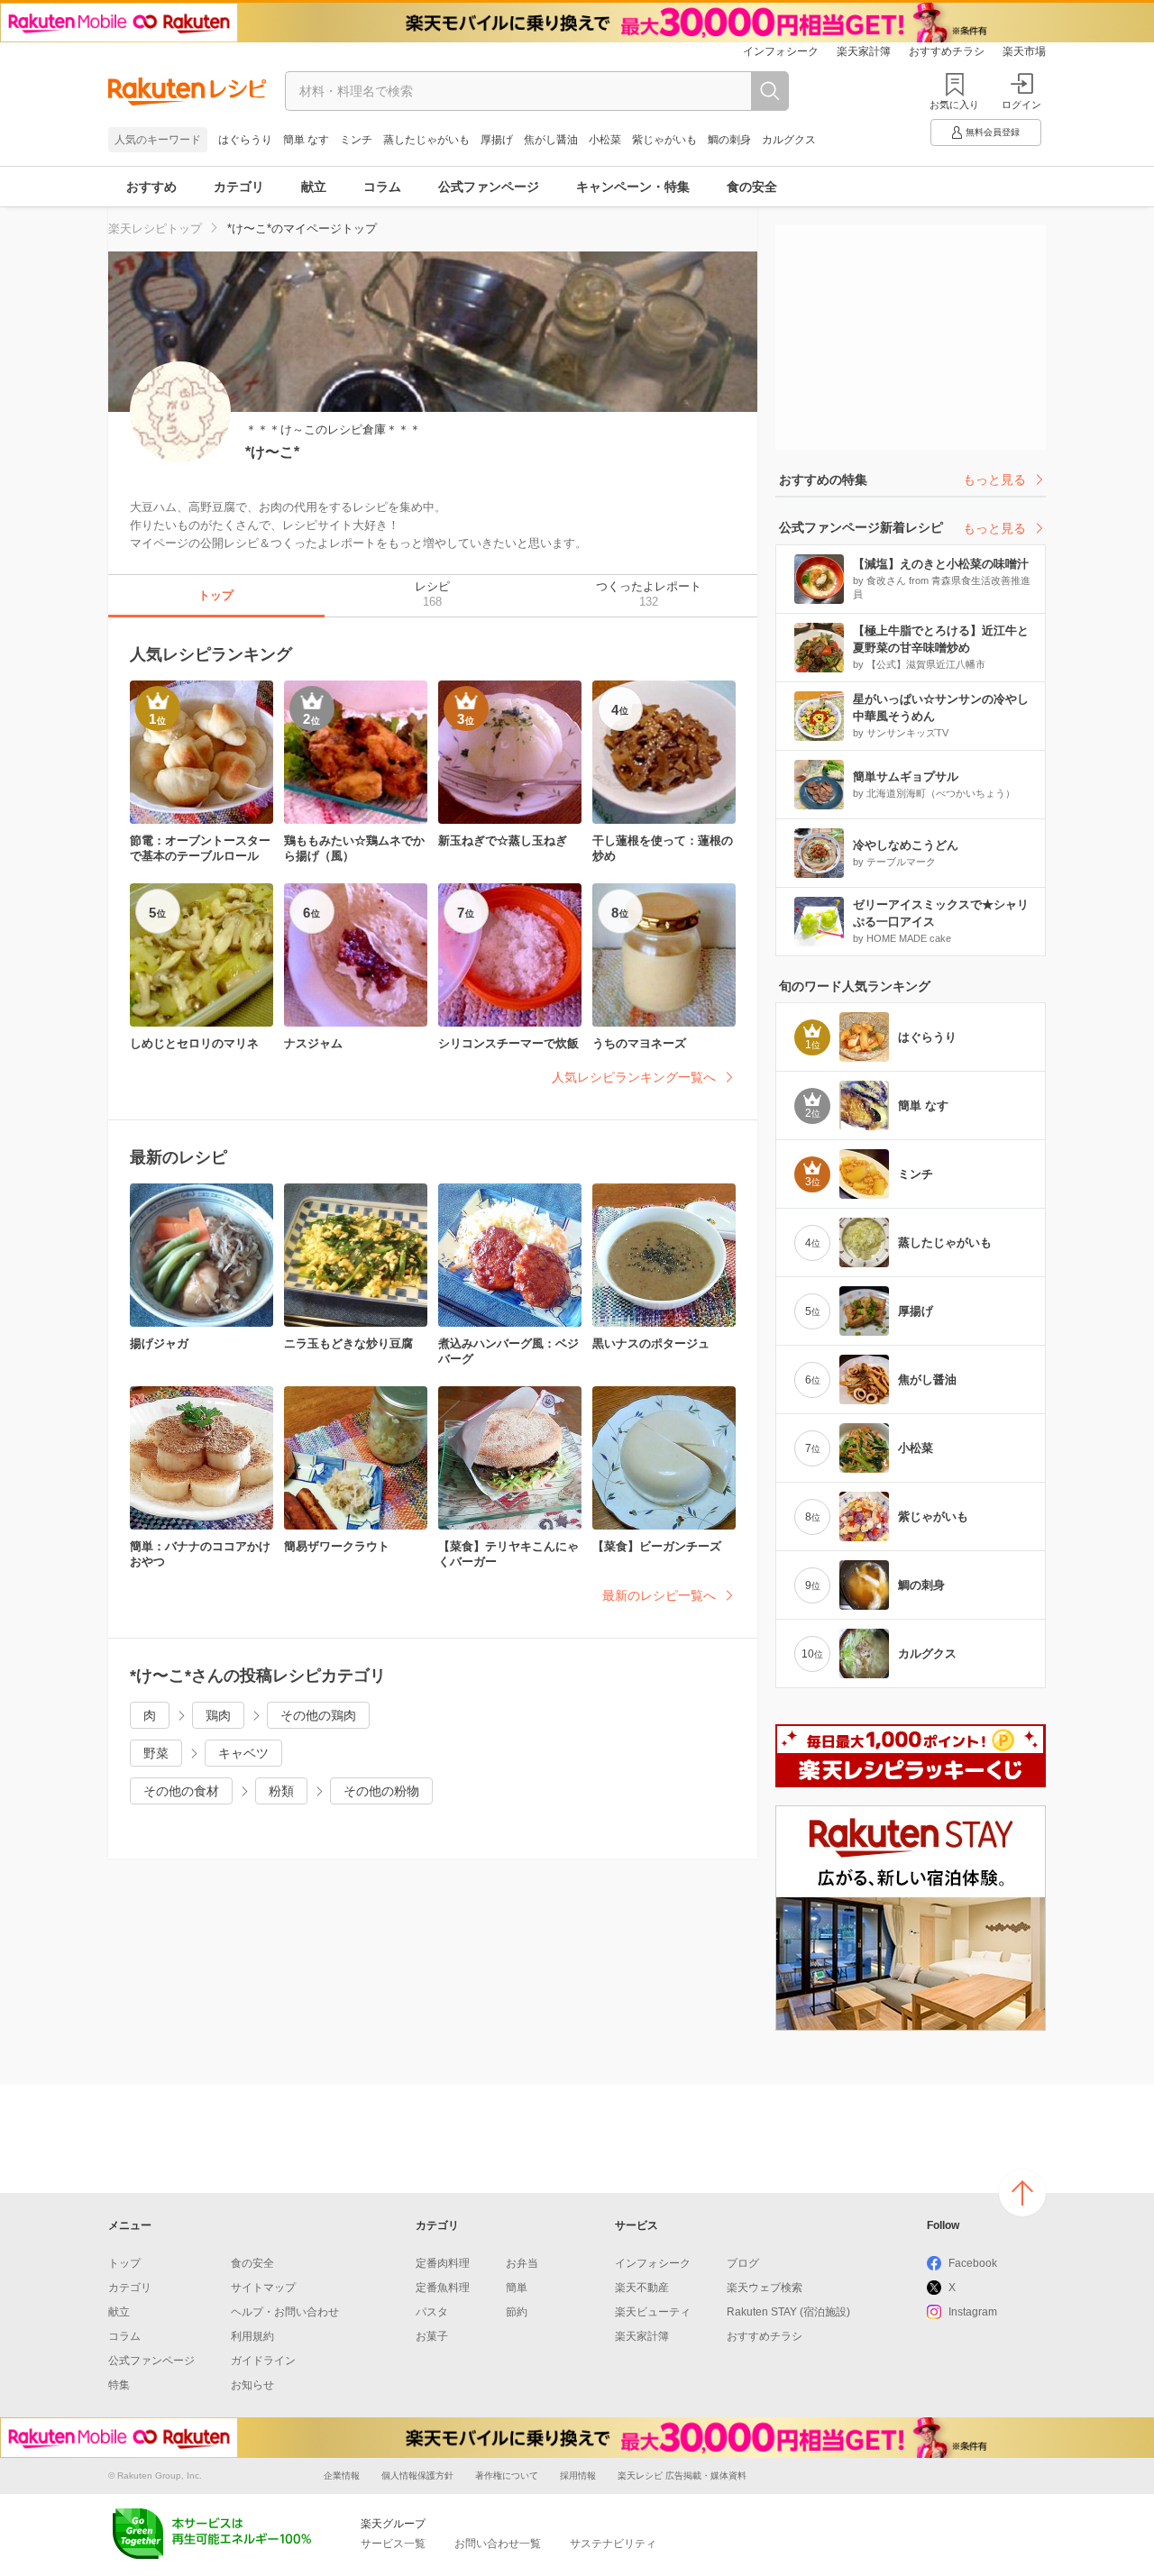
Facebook (973, 2263)
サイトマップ (263, 2288)
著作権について (507, 2476)
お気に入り (954, 105)
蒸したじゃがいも (426, 140)
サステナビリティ (613, 2544)
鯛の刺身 (729, 140)
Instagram (973, 2312)
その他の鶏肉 (318, 1715)
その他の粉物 (381, 1791)
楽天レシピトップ (155, 228)
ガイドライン (263, 2361)
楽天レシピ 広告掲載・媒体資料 (682, 2476)
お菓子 (432, 2336)
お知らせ (252, 2385)
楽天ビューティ (653, 2312)
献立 (314, 187)
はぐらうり (245, 140)
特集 (119, 2385)
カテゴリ (239, 187)
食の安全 (752, 187)
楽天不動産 (642, 2288)
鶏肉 (218, 1715)
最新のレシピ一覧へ (659, 1595)
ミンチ (356, 140)
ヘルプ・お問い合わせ (285, 2312)
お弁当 (522, 2263)
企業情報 (342, 2476)
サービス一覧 (393, 2544)
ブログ (743, 2263)
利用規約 (252, 2336)
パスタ (432, 2312)
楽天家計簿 (864, 51)
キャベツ (243, 1753)
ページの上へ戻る (1022, 2193)
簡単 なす (306, 140)
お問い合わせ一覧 (498, 2544)
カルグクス (789, 140)
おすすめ (151, 187)
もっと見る (994, 480)
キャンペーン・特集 (633, 187)
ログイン (1021, 105)
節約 (517, 2312)
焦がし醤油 (551, 140)
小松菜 (605, 140)
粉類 (281, 1791)
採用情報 (578, 2476)
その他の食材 (181, 1791)
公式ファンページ (489, 187)
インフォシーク (781, 51)
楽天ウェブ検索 (765, 2288)
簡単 (517, 2288)
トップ (124, 2263)
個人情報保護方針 (417, 2476)
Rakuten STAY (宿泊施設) (788, 2312)
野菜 (156, 1753)
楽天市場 (1024, 51)
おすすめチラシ (947, 51)
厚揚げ (497, 140)
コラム (382, 187)
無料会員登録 (993, 132)
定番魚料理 (443, 2288)
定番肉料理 (443, 2263)
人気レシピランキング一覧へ (634, 1077)
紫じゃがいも (664, 140)
